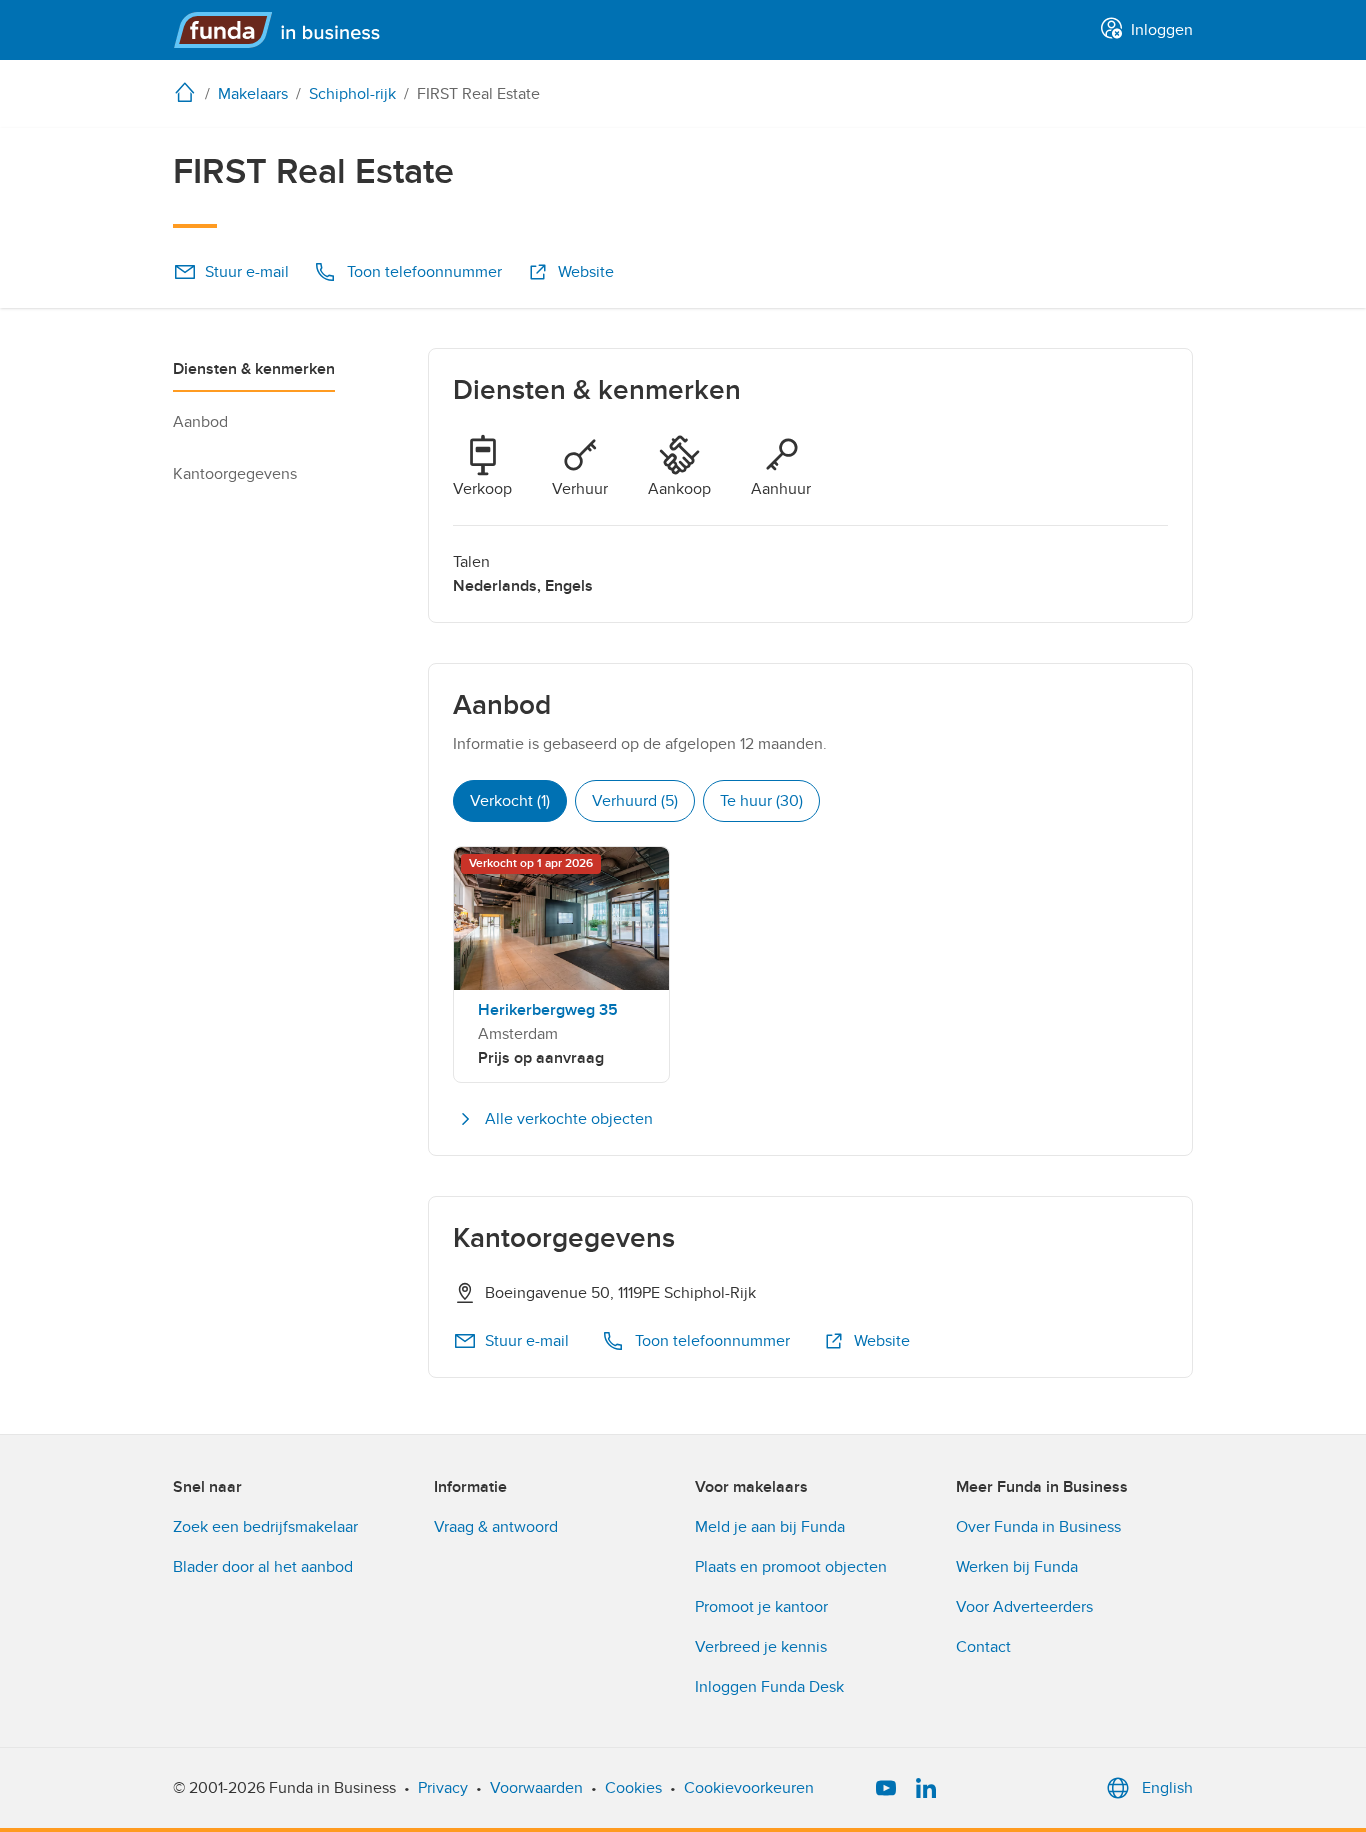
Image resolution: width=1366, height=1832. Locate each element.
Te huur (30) (761, 801)
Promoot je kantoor (761, 1607)
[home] (189, 92)
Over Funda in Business (1038, 1527)
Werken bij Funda (1017, 1567)
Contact (983, 1647)
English (1167, 1788)
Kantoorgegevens (235, 474)
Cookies (633, 1788)
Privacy (443, 1788)
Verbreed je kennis (761, 1647)
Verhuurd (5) (635, 801)
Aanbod (200, 422)
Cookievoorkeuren (749, 1788)
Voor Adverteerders (1024, 1607)
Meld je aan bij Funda (770, 1527)
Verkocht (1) (510, 801)
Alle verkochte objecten (569, 1119)
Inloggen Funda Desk (769, 1687)
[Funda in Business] (285, 30)
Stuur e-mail (247, 272)
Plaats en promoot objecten (791, 1567)
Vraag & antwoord (496, 1527)
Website (586, 272)
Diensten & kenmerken (254, 369)
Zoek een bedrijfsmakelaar (265, 1527)
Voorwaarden (536, 1788)
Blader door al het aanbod (263, 1567)
